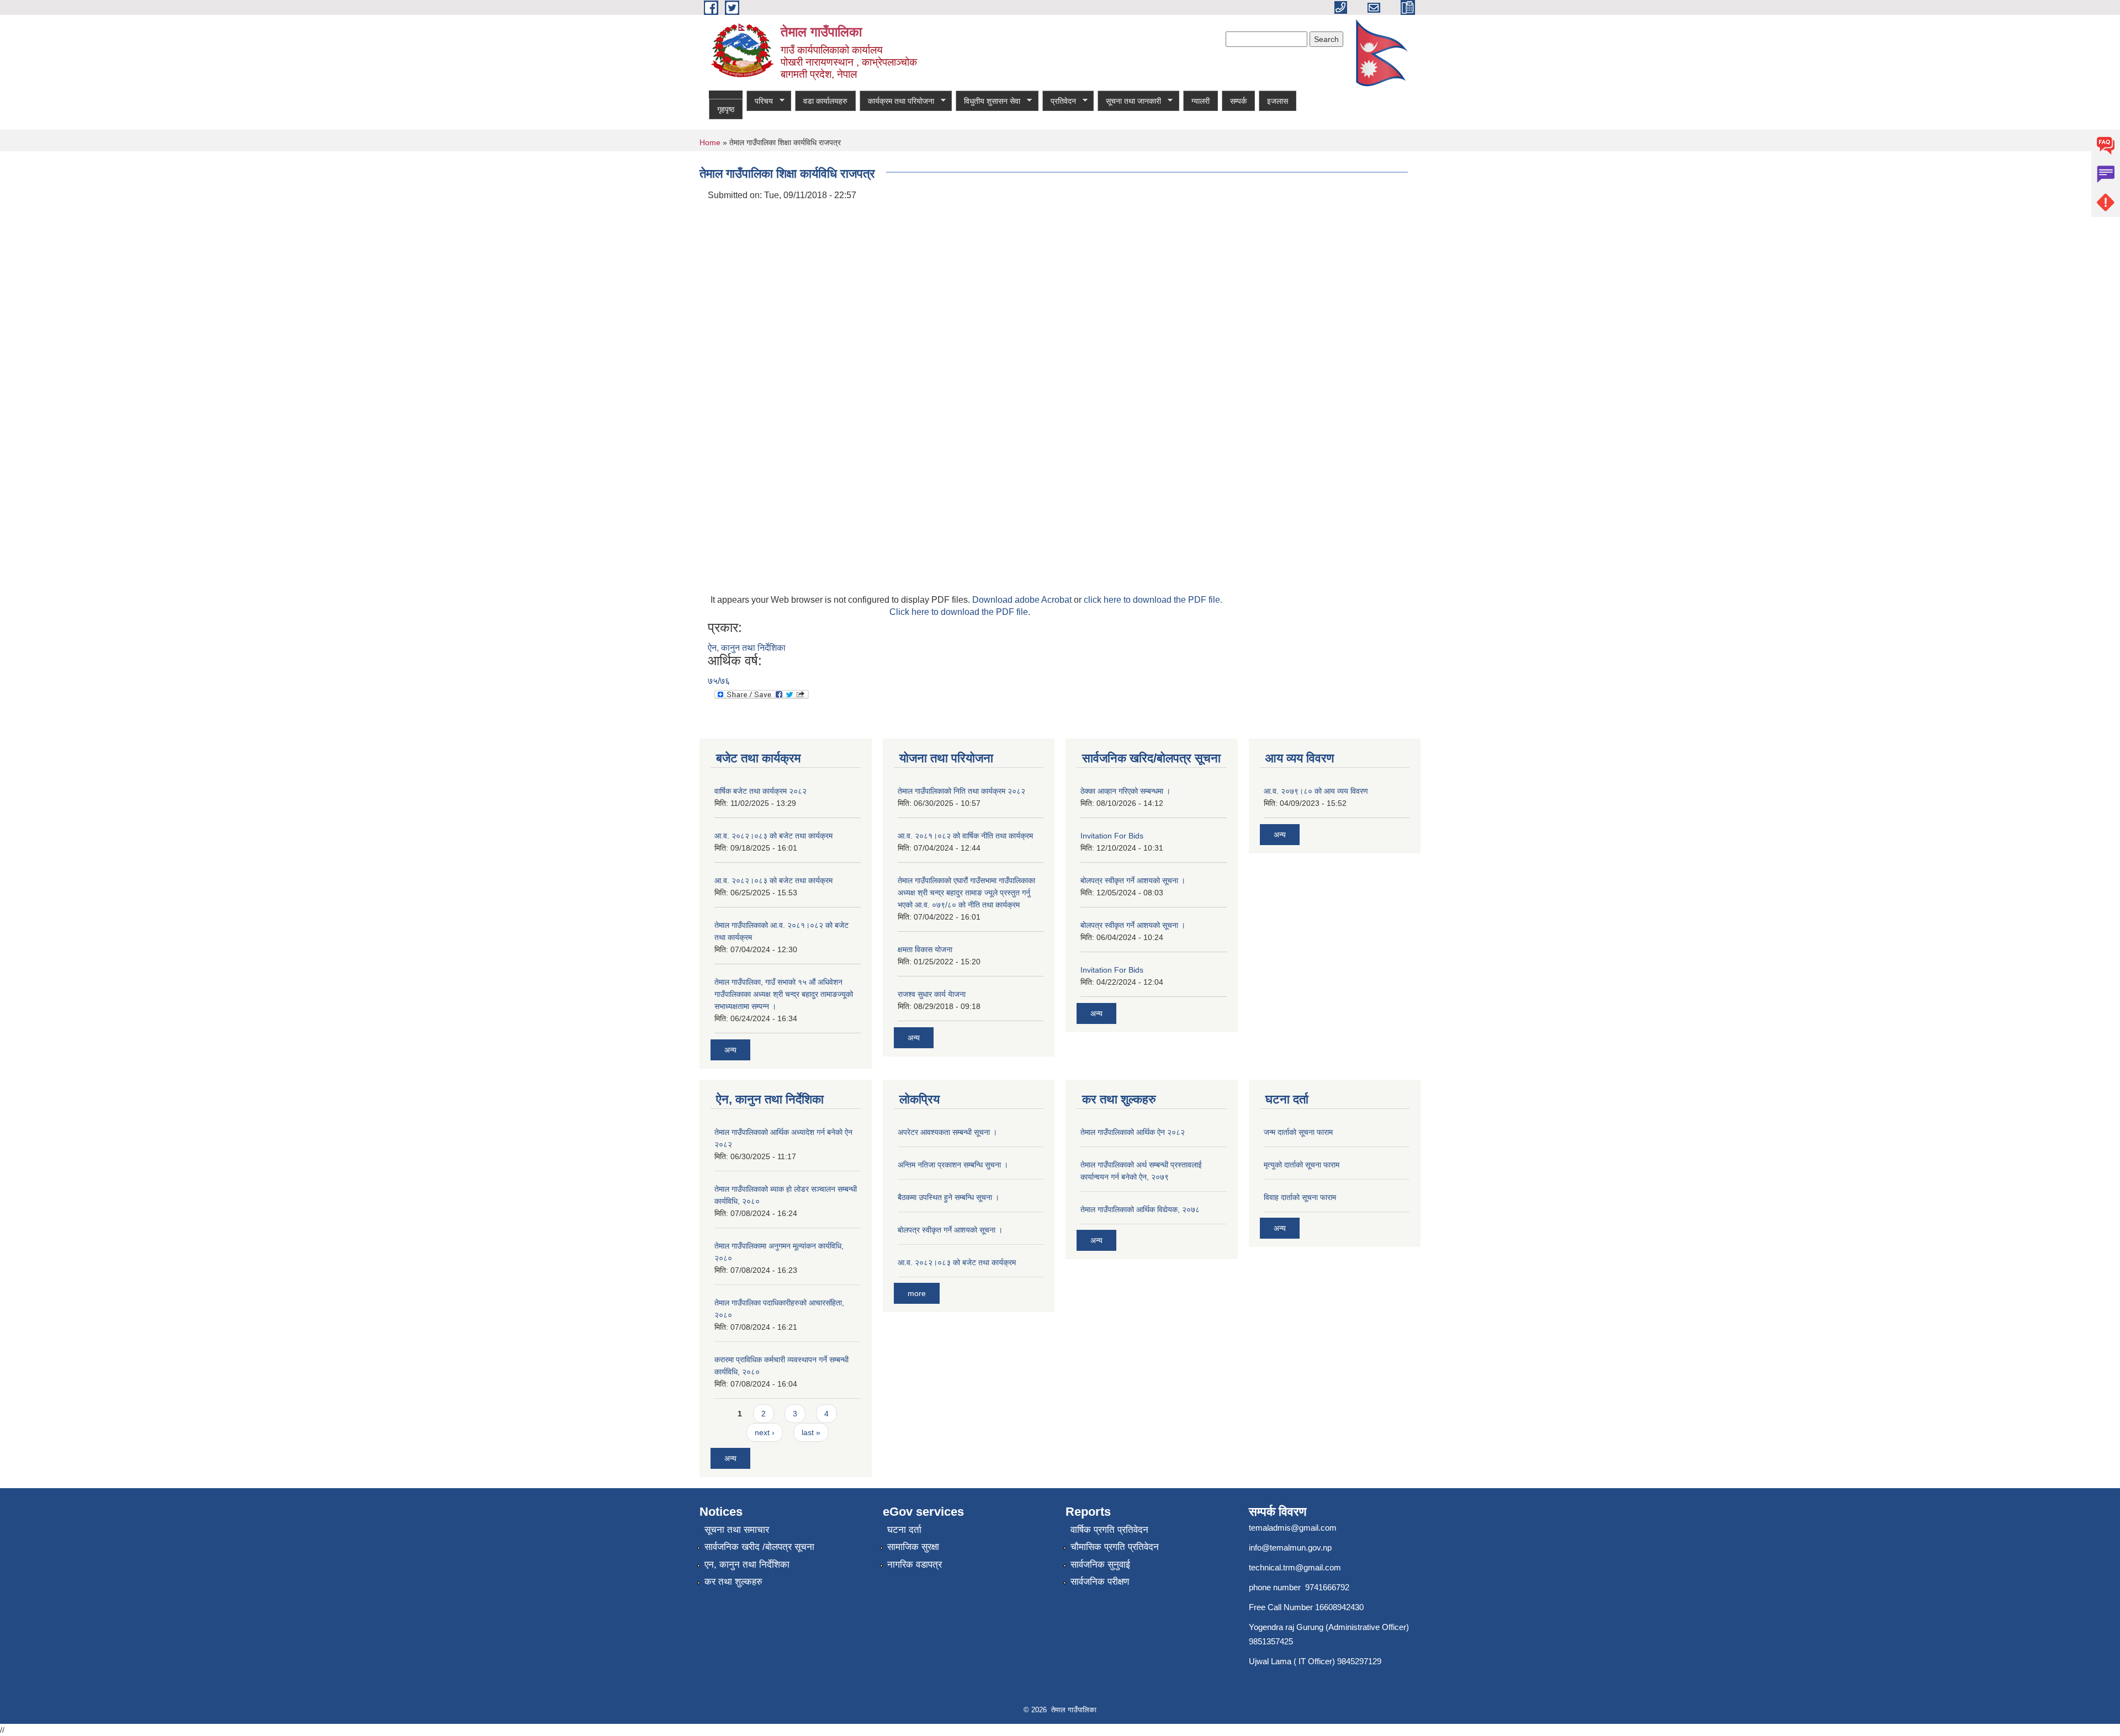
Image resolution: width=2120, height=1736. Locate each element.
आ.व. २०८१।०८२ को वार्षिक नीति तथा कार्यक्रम (965, 836)
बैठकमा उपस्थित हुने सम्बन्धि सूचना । (948, 1197)
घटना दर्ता (904, 1530)
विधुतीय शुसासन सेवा (988, 101)
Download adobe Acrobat (1023, 600)
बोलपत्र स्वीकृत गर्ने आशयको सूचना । (1133, 880)
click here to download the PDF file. (1153, 600)
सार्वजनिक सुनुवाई (1100, 1565)
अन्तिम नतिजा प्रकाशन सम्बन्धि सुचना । (953, 1165)
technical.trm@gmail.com (1295, 1567)
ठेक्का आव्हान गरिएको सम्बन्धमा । (1125, 791)
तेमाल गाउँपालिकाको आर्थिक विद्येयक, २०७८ (1140, 1209)
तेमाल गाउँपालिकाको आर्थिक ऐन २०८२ (1133, 1132)
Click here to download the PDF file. (960, 612)
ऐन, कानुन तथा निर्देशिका (747, 648)
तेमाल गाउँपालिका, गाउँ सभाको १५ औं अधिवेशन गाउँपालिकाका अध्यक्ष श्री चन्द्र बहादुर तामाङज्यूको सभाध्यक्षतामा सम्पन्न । (784, 994)
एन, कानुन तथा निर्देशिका (747, 1565)
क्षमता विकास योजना (925, 949)
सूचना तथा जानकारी (1129, 101)
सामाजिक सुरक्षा (913, 1547)
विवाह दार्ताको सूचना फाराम (1300, 1197)
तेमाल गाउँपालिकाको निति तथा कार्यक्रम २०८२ (961, 791)
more (917, 1293)
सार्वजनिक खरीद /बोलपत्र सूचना (759, 1547)
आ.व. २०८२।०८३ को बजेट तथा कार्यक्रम (773, 836)
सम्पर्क (1238, 101)
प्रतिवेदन (1059, 101)
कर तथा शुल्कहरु (733, 1582)
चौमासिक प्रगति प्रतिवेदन (1115, 1547)
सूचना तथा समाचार (737, 1530)
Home (710, 142)
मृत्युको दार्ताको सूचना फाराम (1302, 1165)
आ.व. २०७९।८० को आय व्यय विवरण (1316, 791)
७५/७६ (719, 681)
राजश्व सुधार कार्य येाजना (932, 994)
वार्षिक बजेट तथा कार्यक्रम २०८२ (760, 791)
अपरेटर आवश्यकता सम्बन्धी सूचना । (947, 1132)
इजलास (1278, 101)
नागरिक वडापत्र (915, 1565)
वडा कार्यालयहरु (825, 101)
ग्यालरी (1201, 101)
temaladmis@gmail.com (1293, 1528)
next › (765, 1432)
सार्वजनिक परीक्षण (1100, 1582)
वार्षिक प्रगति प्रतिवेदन (1109, 1530)
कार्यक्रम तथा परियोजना (897, 101)
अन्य (730, 1050)
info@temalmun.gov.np (1290, 1547)
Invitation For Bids (1112, 836)
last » (811, 1432)
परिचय (760, 101)
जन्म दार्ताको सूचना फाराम (1298, 1132)
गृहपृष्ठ (726, 109)
